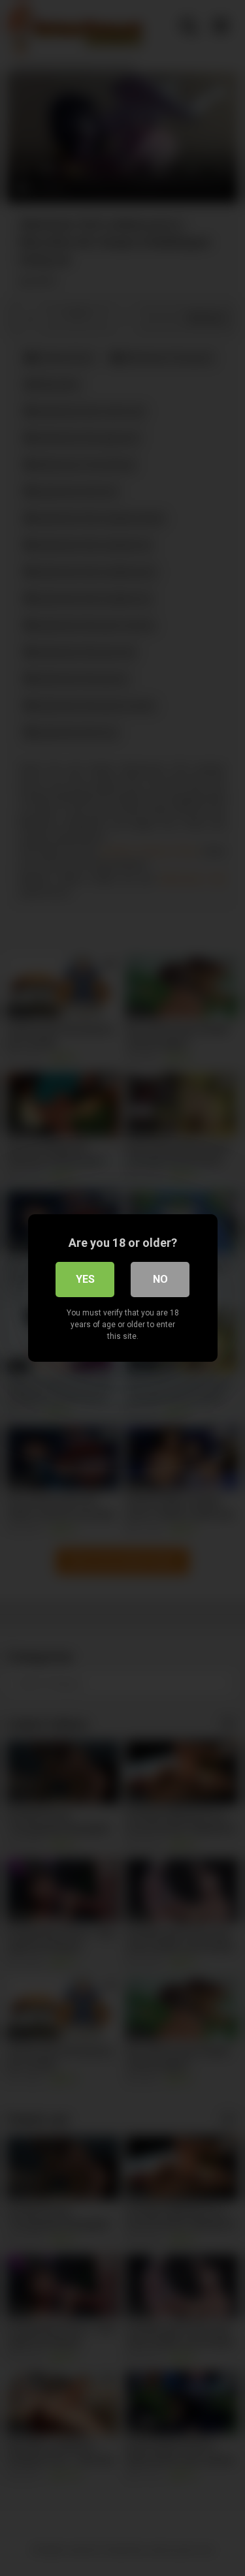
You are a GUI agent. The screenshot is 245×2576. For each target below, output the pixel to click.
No (160, 1279)
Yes (85, 1279)
